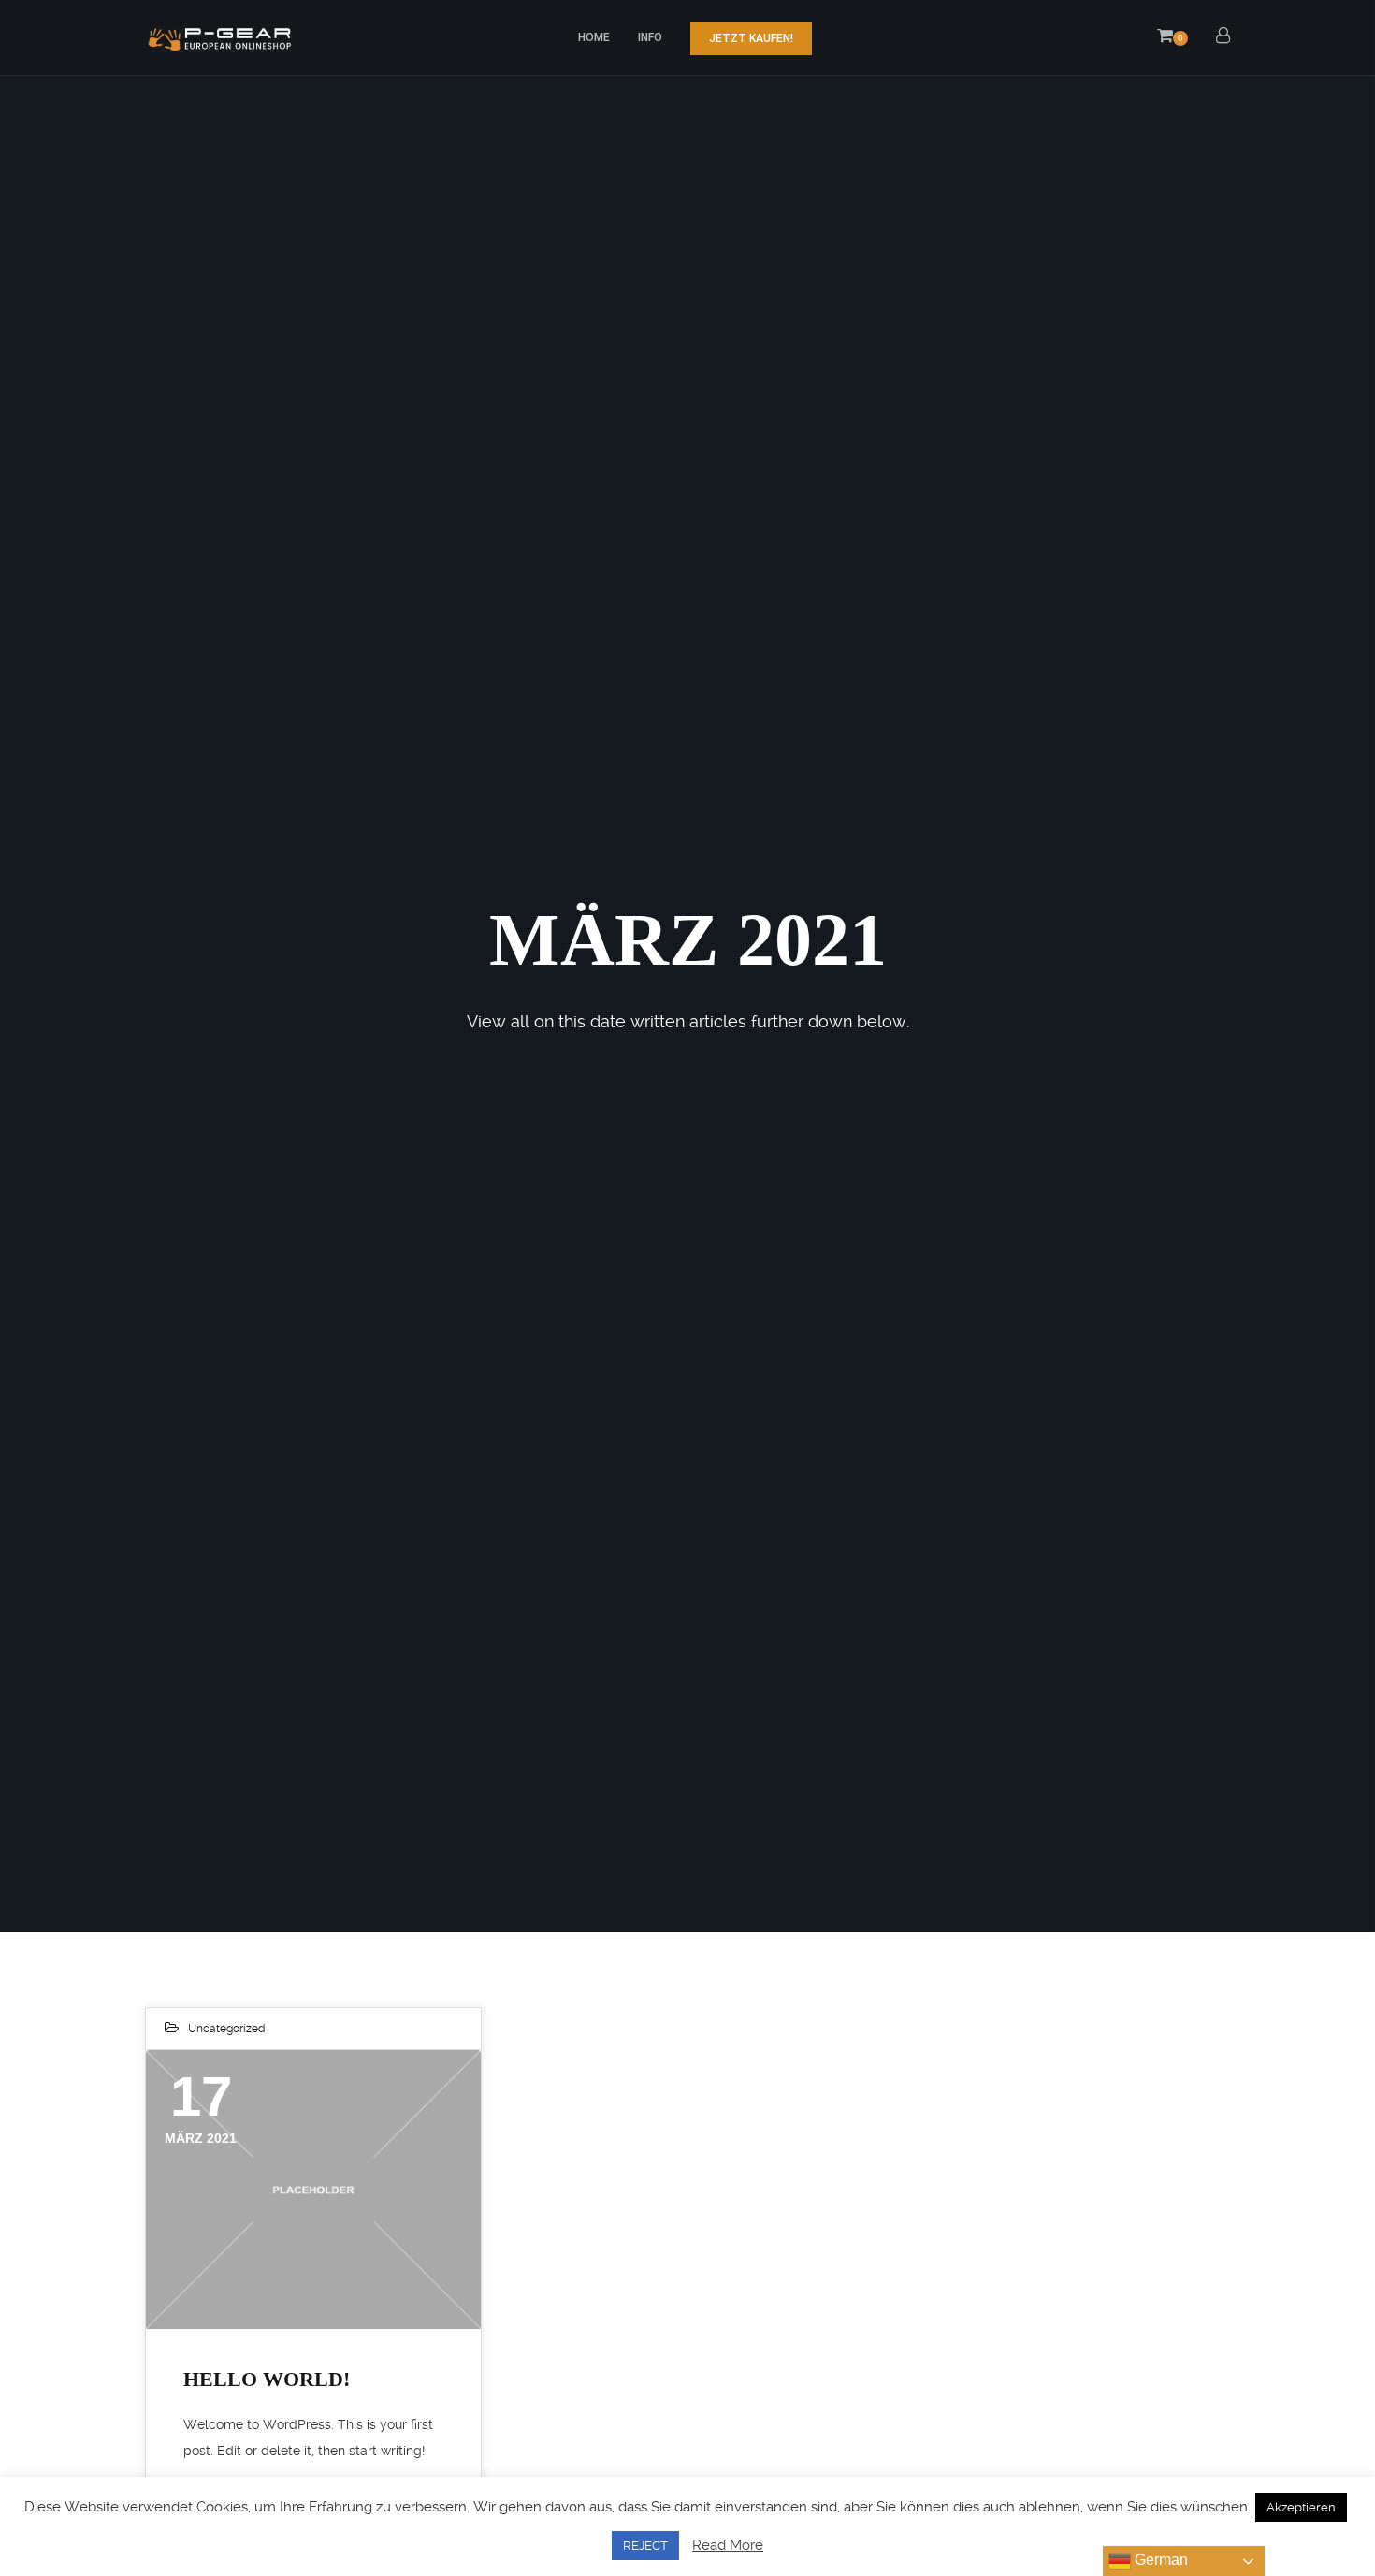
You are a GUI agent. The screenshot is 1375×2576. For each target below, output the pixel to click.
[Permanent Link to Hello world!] (313, 2190)
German (1159, 2560)
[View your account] (1223, 37)
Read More (728, 2545)
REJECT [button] (645, 2546)
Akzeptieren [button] (1301, 2507)
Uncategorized (226, 2029)
